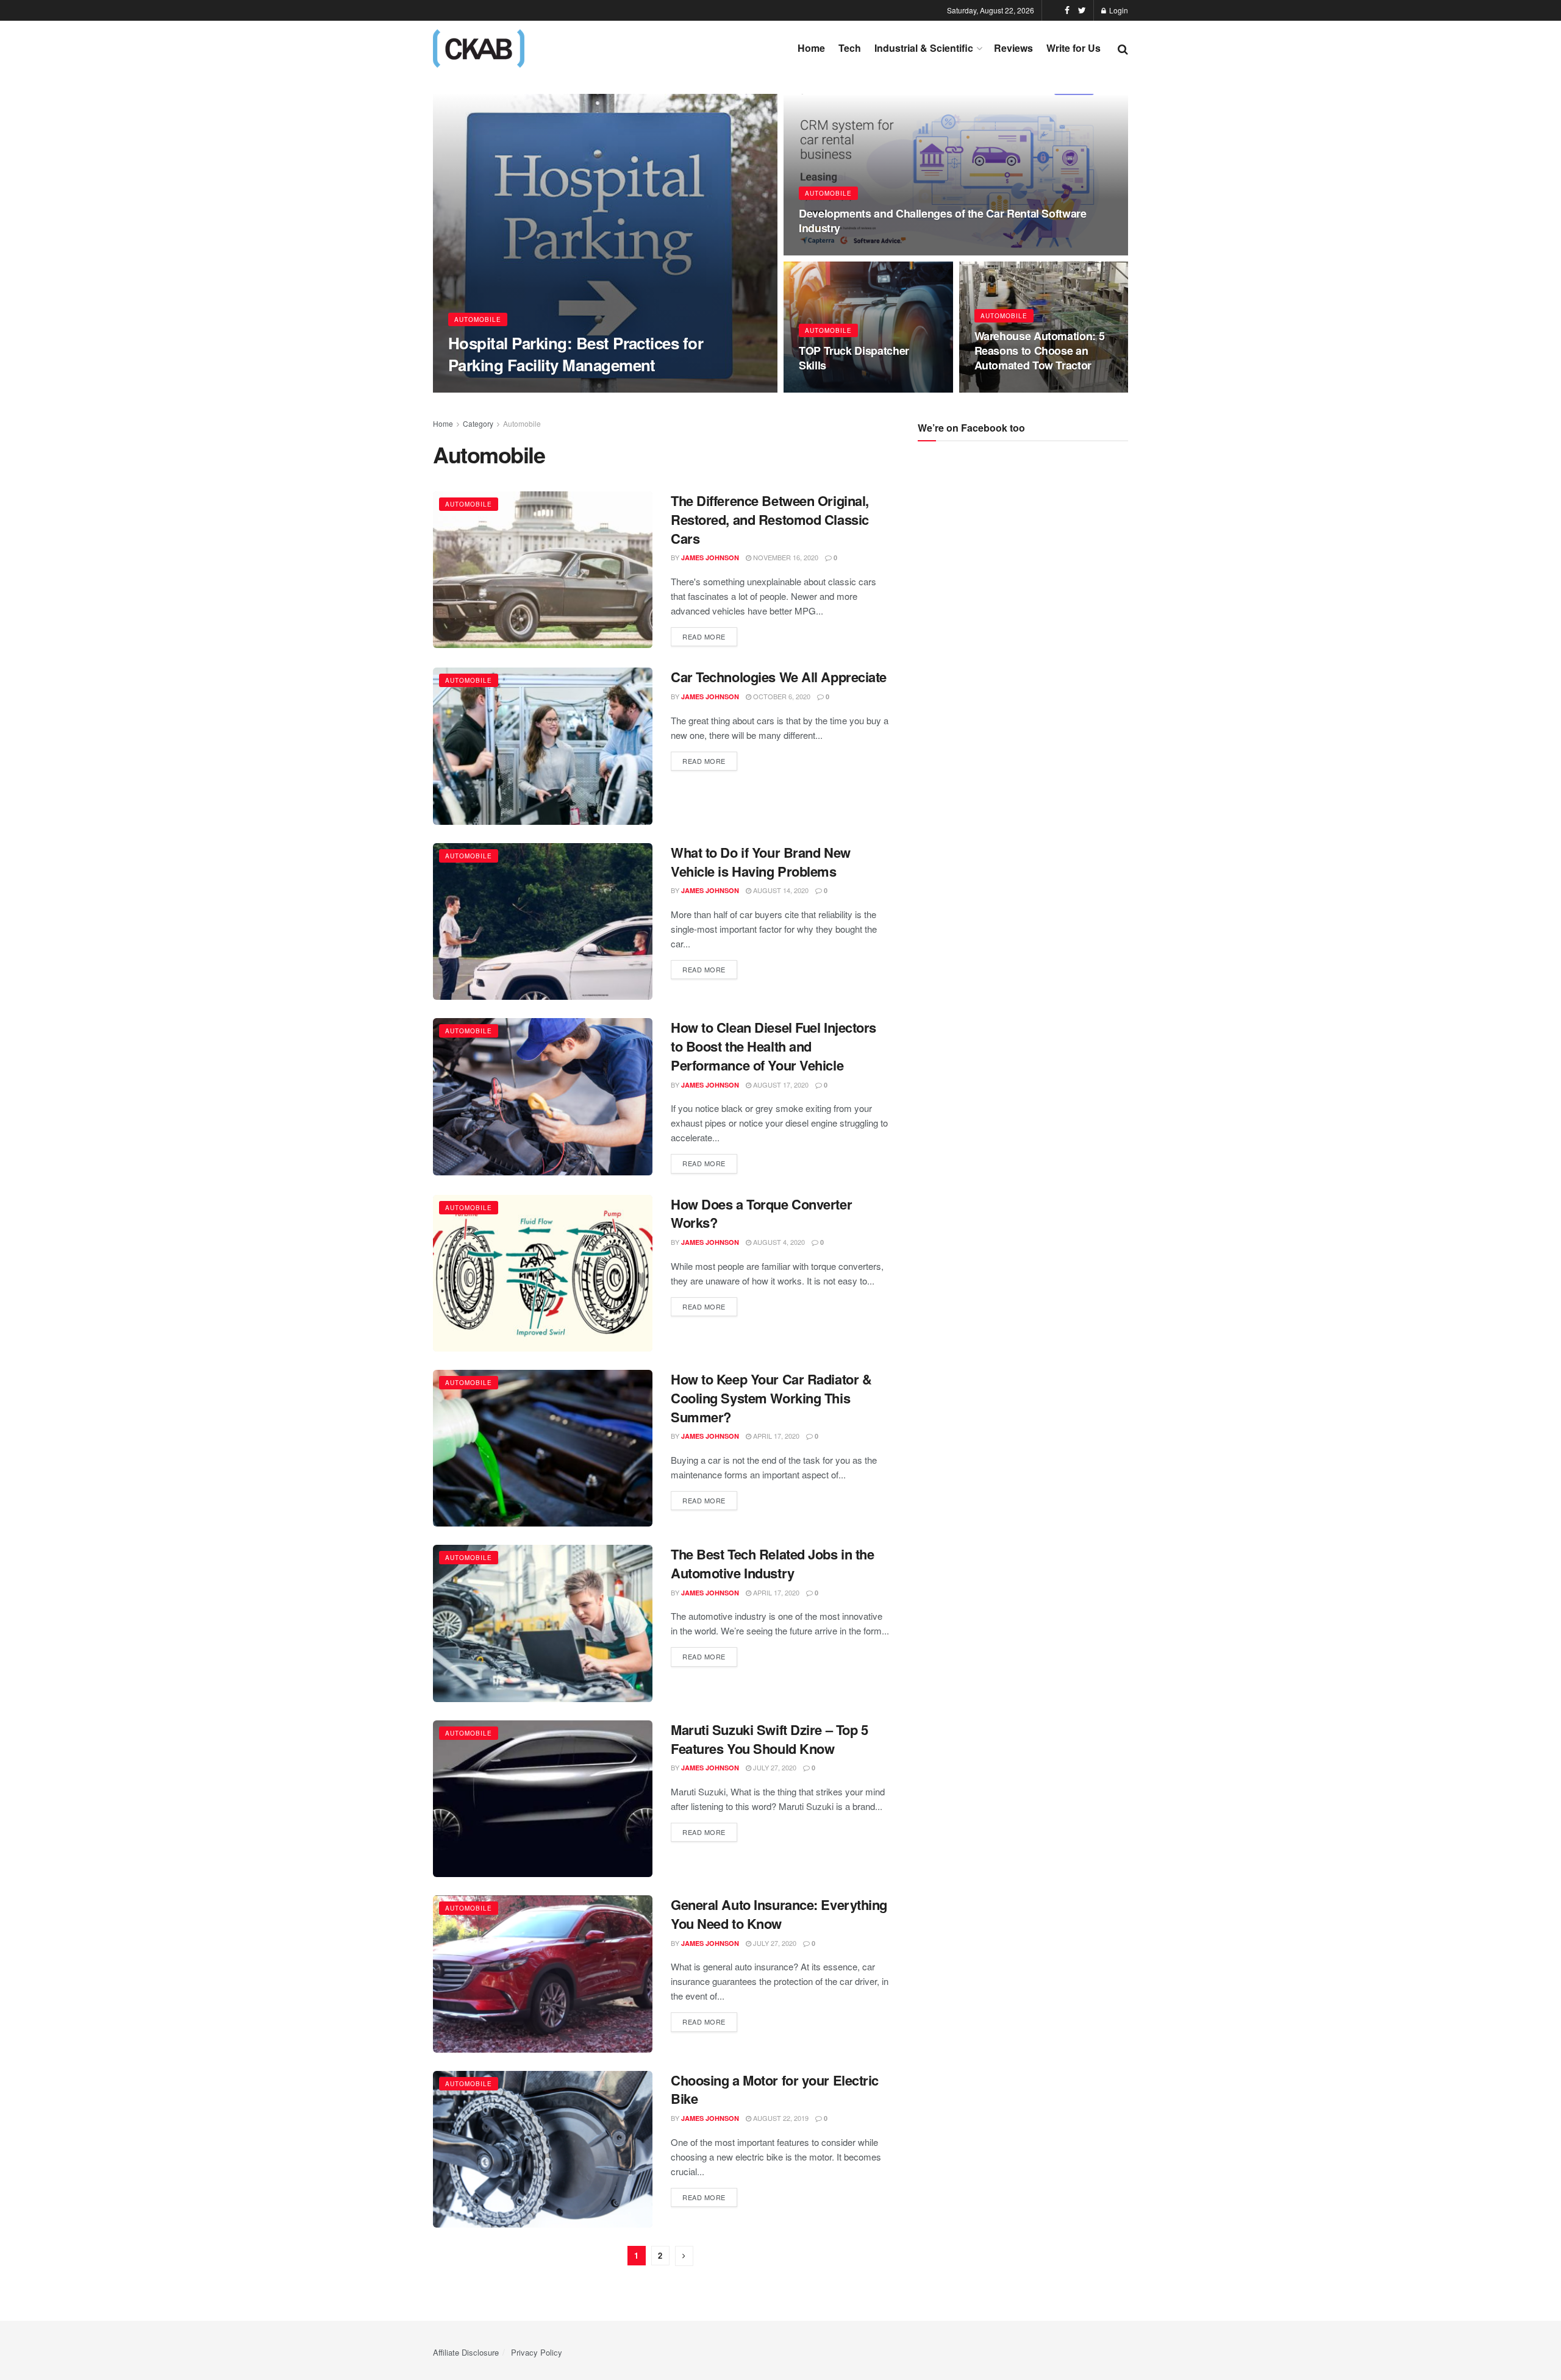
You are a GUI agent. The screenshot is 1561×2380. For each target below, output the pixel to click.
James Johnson (710, 558)
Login (1118, 10)
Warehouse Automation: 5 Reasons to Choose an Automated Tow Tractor (1040, 351)
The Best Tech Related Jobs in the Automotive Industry (772, 1563)
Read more (704, 636)
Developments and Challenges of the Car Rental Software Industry (943, 221)
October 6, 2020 (781, 696)
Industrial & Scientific (924, 48)
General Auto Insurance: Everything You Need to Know (779, 1914)
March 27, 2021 (1007, 389)
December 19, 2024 (556, 388)
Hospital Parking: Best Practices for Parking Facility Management (576, 354)
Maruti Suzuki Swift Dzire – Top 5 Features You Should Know (769, 1739)
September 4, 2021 (837, 389)
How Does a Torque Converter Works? (761, 1213)
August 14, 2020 (780, 890)
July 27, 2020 (774, 1767)
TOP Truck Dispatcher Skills (854, 358)
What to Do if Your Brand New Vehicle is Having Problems (761, 862)
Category (478, 423)
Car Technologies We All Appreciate (779, 677)
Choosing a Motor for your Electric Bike (775, 2090)
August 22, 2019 (780, 2118)
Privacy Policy (537, 2352)
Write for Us (1073, 48)
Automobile (478, 319)
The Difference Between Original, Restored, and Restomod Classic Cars (770, 519)
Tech (850, 48)
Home (811, 48)
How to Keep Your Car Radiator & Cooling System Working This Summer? (771, 1398)
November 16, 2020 (785, 557)
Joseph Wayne (484, 389)
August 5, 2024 (831, 252)
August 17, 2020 (780, 1085)
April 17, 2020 (775, 1436)
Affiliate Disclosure (466, 2352)
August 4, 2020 (778, 1242)
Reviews (1013, 48)
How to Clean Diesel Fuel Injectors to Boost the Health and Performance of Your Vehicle (773, 1046)
